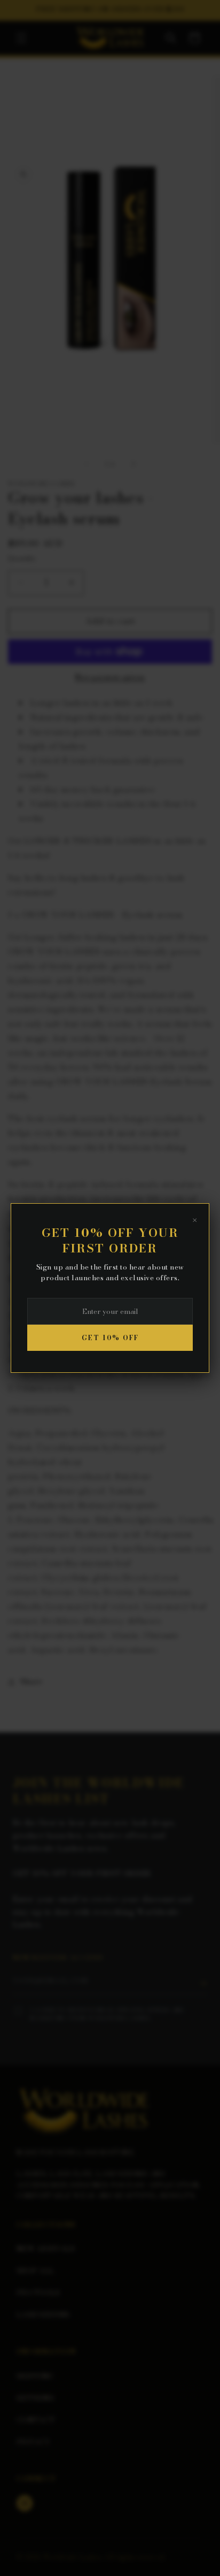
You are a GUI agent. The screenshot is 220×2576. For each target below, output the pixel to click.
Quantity (22, 558)
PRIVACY (33, 2442)
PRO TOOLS (38, 2292)
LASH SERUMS (43, 2314)
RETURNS (35, 2398)
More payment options (110, 677)
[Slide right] (133, 464)
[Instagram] (25, 2503)
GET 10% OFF (110, 1338)
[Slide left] (87, 464)
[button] (21, 38)
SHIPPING (35, 2376)
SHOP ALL (35, 2271)
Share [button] (32, 1681)
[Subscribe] (203, 1983)
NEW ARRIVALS (46, 2249)
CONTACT (36, 2420)
